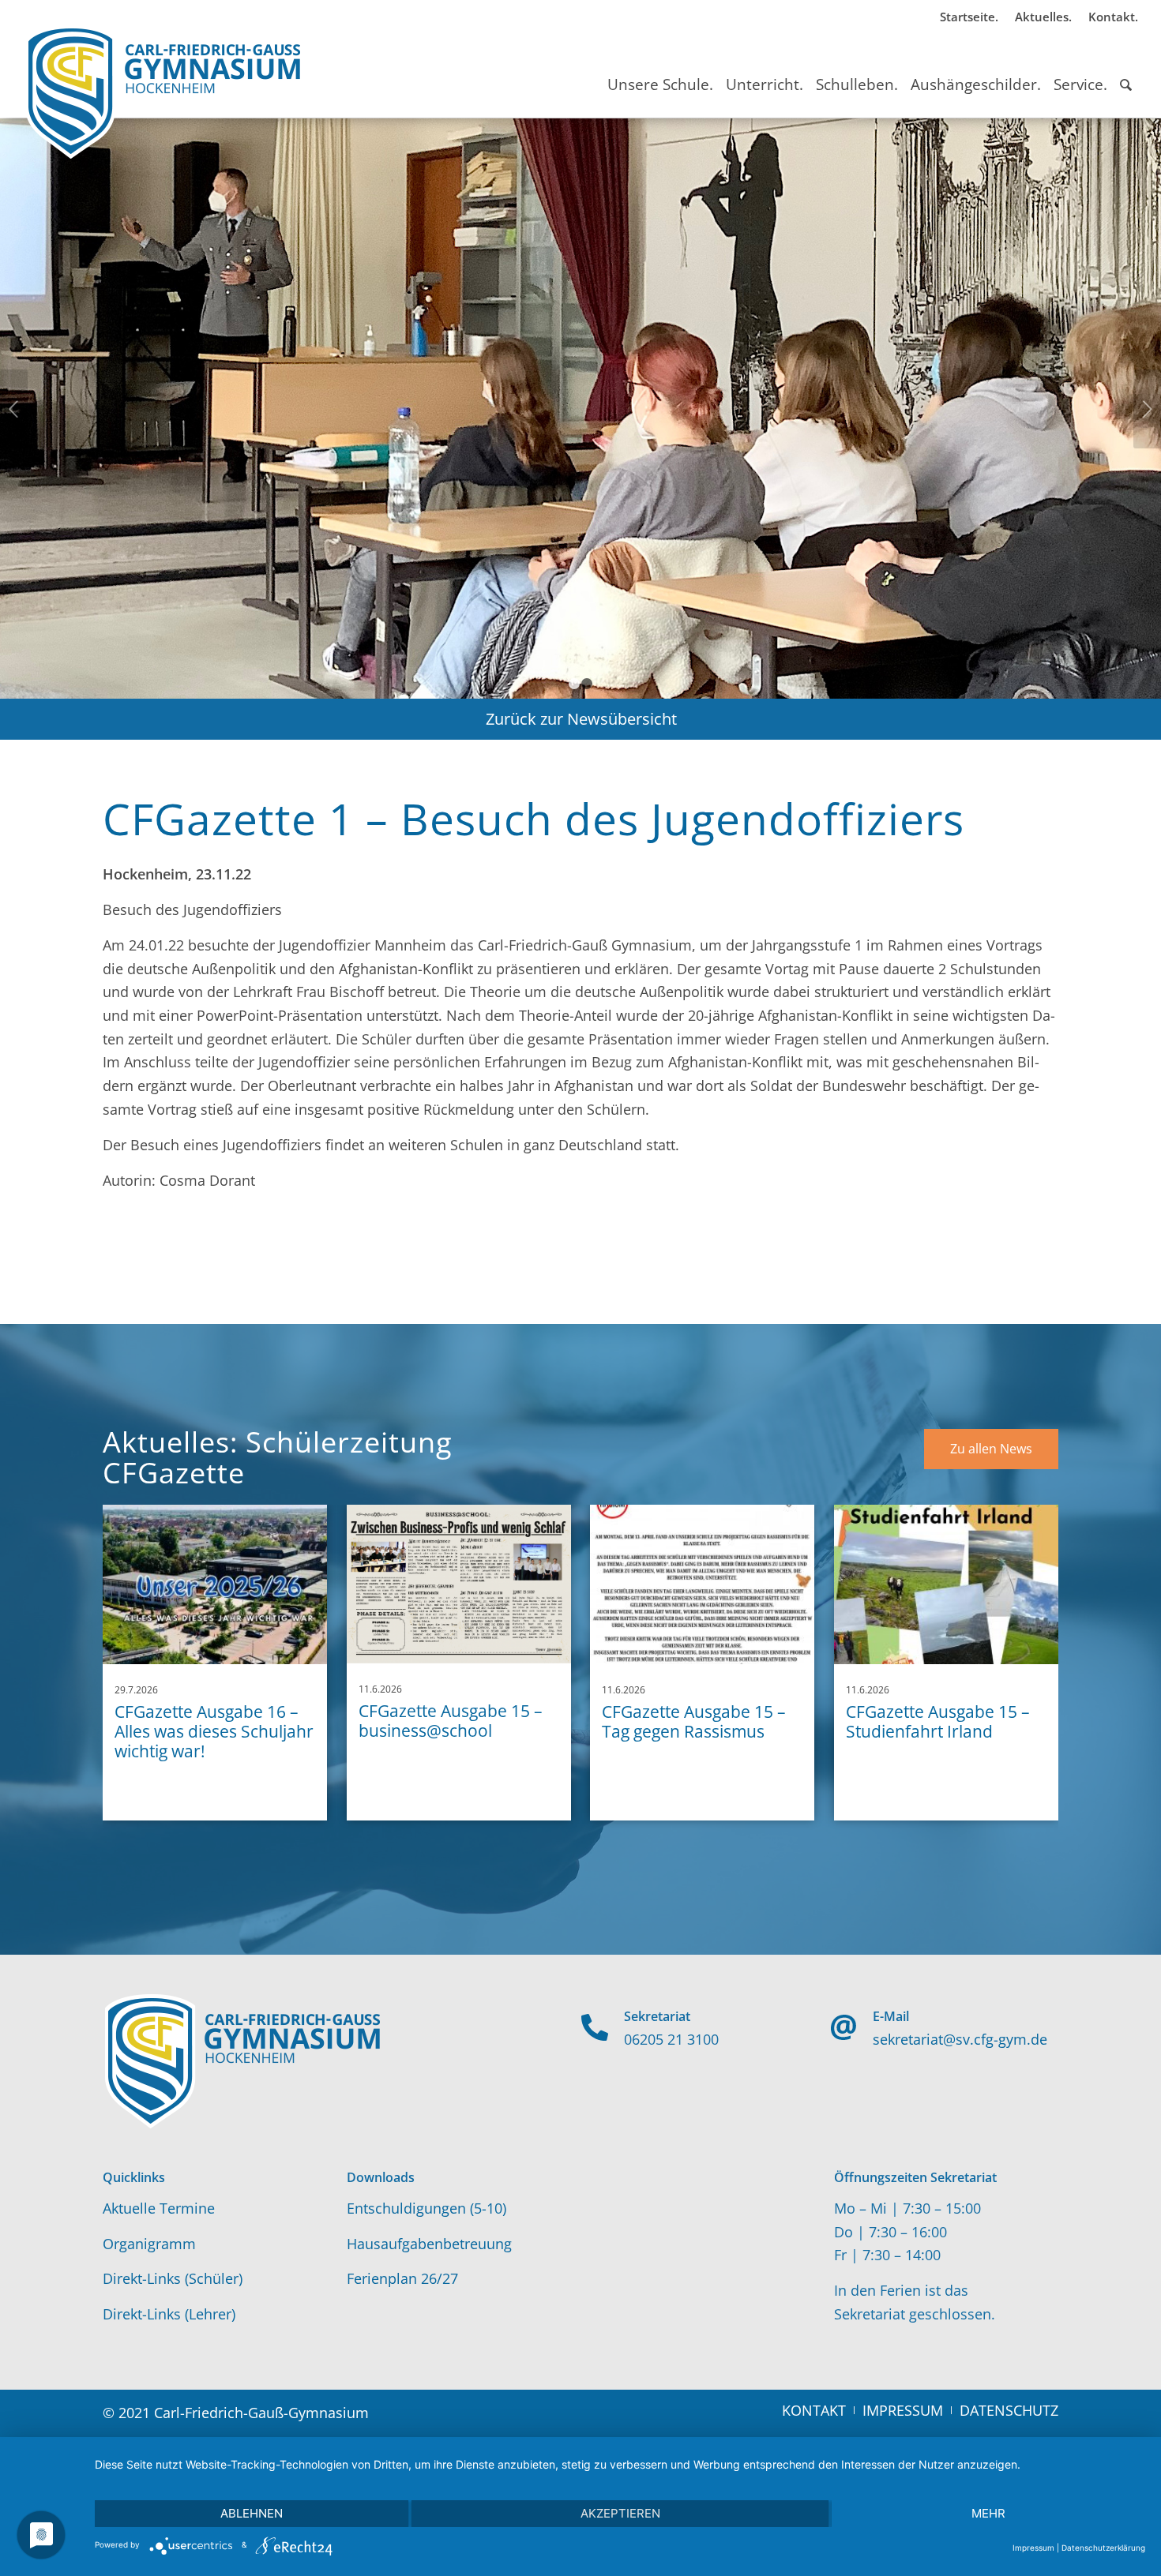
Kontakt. (1113, 17)
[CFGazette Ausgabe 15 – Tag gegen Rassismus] (702, 1584)
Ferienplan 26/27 (402, 2278)
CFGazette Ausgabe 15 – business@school (451, 1721)
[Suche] (1126, 70)
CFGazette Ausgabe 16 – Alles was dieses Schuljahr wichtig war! (214, 1731)
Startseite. (969, 17)
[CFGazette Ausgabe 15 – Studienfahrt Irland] (946, 1584)
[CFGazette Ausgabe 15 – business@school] (459, 1584)
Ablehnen (252, 2513)
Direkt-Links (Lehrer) (169, 2314)
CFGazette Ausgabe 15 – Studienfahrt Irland (938, 1721)
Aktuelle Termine (159, 2208)
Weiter (1147, 409)
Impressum (1033, 2548)
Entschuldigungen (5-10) (426, 2208)
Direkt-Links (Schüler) (173, 2278)
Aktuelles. (1043, 17)
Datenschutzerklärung (1103, 2548)
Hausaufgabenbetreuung (429, 2244)
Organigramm (149, 2244)
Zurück (14, 409)
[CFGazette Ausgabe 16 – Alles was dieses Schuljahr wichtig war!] (215, 1584)
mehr (988, 2513)
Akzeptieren (620, 2513)
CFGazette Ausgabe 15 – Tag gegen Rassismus (694, 1721)
